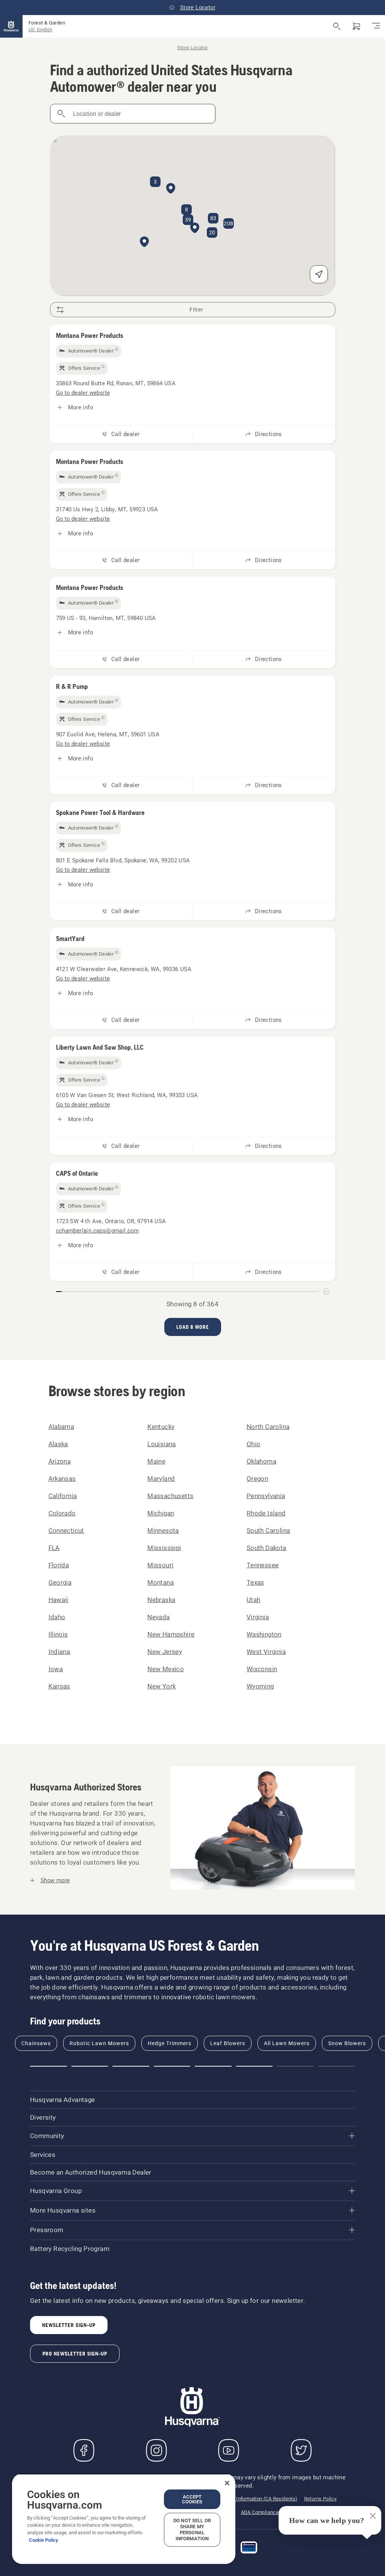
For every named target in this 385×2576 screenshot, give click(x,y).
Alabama (61, 1427)
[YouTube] (229, 2450)
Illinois (58, 1634)
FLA (54, 1548)
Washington (264, 1634)
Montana (161, 1582)
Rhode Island (266, 1513)
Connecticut (66, 1530)
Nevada (158, 1617)
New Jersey (165, 1652)
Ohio (254, 1444)
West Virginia (266, 1652)
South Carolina (268, 1530)
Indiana (59, 1652)
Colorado (62, 1513)
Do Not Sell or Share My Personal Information (192, 2530)
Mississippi (164, 1548)
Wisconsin (262, 1669)
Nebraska (161, 1600)
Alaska (58, 1444)
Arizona (60, 1461)
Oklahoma (261, 1461)
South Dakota (267, 1548)
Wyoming (260, 1686)
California (63, 1496)
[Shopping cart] (356, 26)
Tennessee (263, 1565)
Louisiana (162, 1444)
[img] (89, 351)
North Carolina (268, 1427)
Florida (59, 1565)
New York (161, 1686)
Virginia (258, 1617)
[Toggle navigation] (376, 26)
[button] (195, 228)
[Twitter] (301, 2450)
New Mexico (166, 1669)
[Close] (227, 2483)
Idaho (57, 1617)
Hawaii (58, 1600)
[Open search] (337, 26)
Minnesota (163, 1530)
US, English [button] (40, 30)
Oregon (257, 1479)
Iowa (56, 1669)
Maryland (161, 1479)
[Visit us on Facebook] (84, 2450)
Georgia (60, 1582)
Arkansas (62, 1479)
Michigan (161, 1513)
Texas (255, 1582)
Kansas (59, 1686)
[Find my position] (319, 274)
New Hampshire (171, 1634)
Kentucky (161, 1427)
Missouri (160, 1565)
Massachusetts (170, 1496)
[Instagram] (156, 2450)
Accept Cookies (192, 2499)
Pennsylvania (266, 1496)
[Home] (11, 26)
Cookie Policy (44, 2540)
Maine (156, 1461)
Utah (254, 1600)
